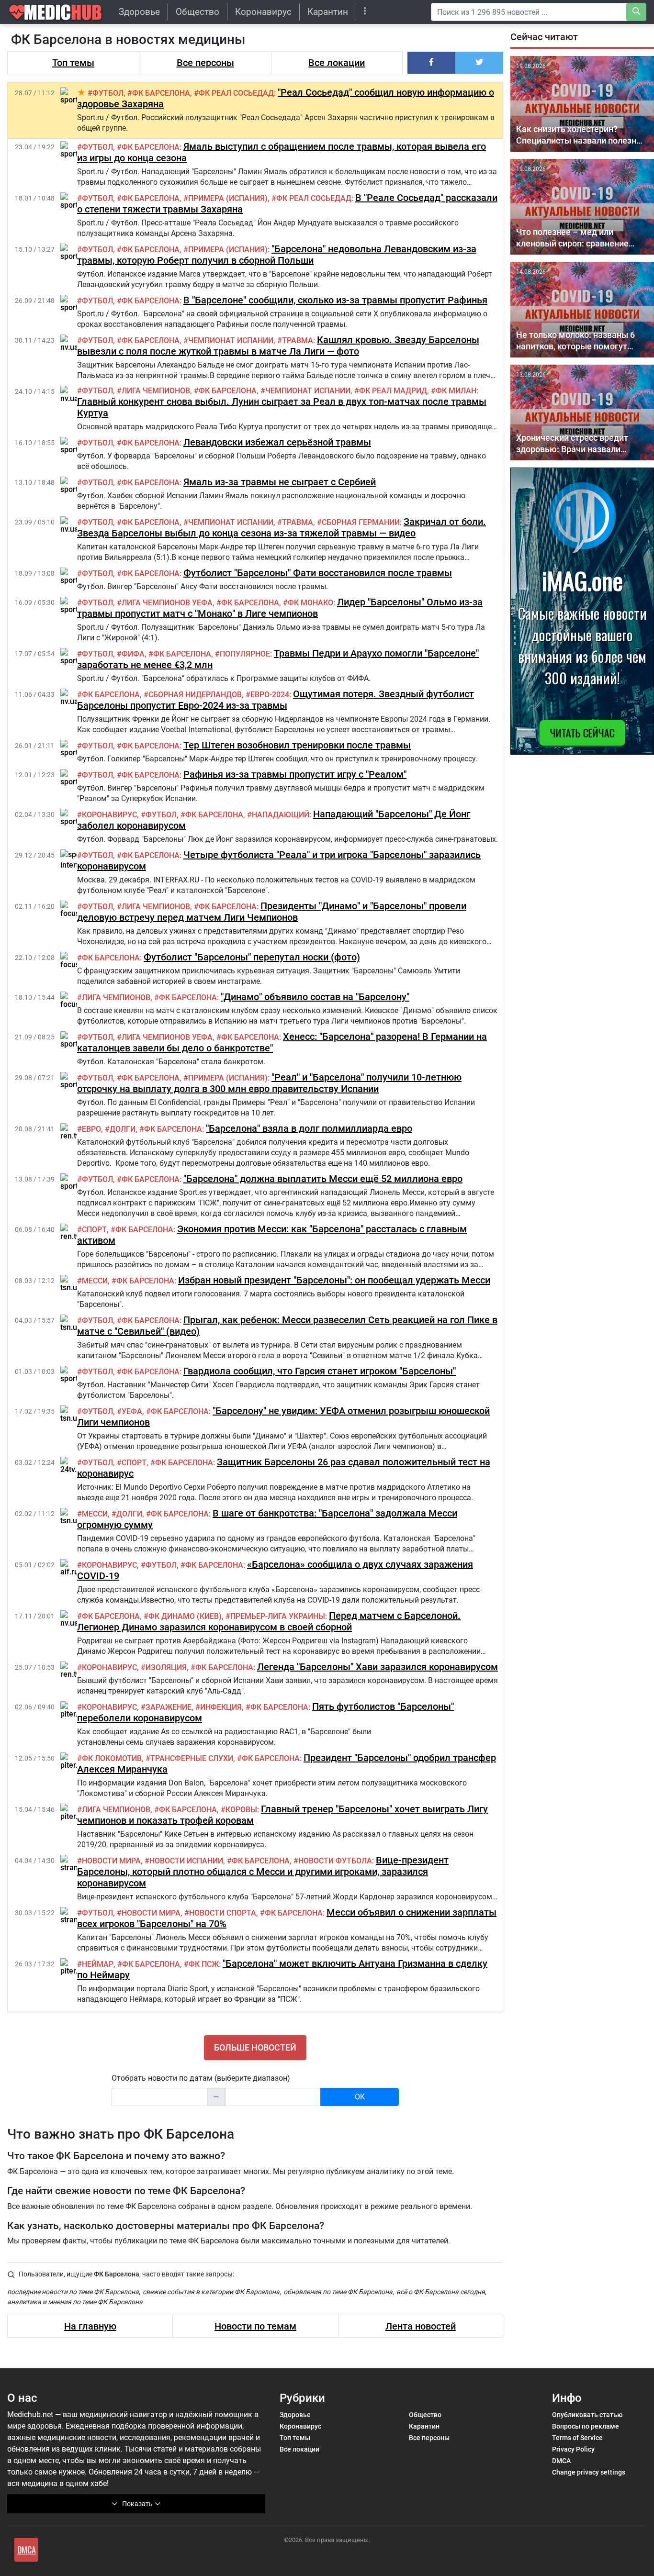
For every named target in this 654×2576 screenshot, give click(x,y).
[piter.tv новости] (72, 1710)
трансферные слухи (192, 1758)
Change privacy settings (589, 2472)
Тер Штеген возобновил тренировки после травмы (297, 745)
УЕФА (132, 1411)
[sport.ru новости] (74, 95)
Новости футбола (335, 1861)
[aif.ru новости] (69, 1567)
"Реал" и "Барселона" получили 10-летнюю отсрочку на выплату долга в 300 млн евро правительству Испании (269, 1083)
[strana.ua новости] (77, 1863)
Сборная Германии (361, 522)
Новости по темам (255, 2326)
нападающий (281, 815)
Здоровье (139, 12)
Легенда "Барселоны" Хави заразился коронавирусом (378, 1667)
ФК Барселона (161, 93)
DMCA (561, 2461)
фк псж (204, 1964)
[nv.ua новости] (69, 343)
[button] (431, 63)
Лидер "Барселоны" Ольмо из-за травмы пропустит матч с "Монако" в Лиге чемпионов (280, 608)
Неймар (98, 1964)
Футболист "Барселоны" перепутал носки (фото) (252, 957)
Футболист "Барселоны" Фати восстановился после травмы (318, 573)
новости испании (186, 1861)
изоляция (166, 1667)
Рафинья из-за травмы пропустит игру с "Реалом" (295, 774)
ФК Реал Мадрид (393, 391)
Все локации (337, 63)
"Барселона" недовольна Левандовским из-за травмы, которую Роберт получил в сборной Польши (277, 255)
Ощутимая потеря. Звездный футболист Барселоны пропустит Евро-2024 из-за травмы (276, 700)
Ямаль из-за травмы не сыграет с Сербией (280, 482)
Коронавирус (263, 12)
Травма (298, 340)
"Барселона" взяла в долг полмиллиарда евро (309, 1128)
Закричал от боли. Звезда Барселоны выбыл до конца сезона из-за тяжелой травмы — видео (282, 527)
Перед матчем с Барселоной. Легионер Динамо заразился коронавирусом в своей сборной (269, 1621)
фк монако (310, 603)
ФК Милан (456, 391)
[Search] (636, 12)
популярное (245, 654)
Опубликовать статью (587, 2415)
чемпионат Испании (231, 340)
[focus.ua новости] (75, 909)
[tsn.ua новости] (71, 1283)
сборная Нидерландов (195, 695)
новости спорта (223, 1913)
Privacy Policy (573, 2449)
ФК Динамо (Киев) (185, 1616)
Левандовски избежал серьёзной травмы (277, 442)
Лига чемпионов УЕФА (167, 603)
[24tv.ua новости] (73, 1465)
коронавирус (109, 815)
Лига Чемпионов (156, 391)
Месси (95, 1281)
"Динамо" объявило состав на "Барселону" (315, 997)
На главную (90, 2326)
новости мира (111, 1861)
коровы (241, 1810)
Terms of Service (577, 2438)
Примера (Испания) (228, 198)
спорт (94, 1230)
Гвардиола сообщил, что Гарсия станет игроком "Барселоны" (320, 1371)
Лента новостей (421, 2326)
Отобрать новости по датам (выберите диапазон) (201, 2078)
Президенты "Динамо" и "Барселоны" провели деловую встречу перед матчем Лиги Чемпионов (272, 912)
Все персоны (205, 63)
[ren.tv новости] (70, 1132)
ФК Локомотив (112, 1758)
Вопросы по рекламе (586, 2426)
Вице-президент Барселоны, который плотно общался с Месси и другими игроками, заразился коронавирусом (263, 1872)
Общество (197, 12)
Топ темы (73, 63)
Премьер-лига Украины (278, 1616)
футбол (108, 93)
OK (360, 2097)
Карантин (328, 12)
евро (91, 1129)
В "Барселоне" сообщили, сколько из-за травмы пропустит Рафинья (335, 300)
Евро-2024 (270, 695)
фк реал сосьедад (236, 93)
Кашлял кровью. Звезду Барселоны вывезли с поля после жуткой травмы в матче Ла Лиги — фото (278, 346)
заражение (169, 1707)
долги (123, 1129)
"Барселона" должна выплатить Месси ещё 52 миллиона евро (323, 1179)
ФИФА (133, 654)
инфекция (221, 1707)
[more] (365, 12)
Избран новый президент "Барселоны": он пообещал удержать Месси (334, 1280)
